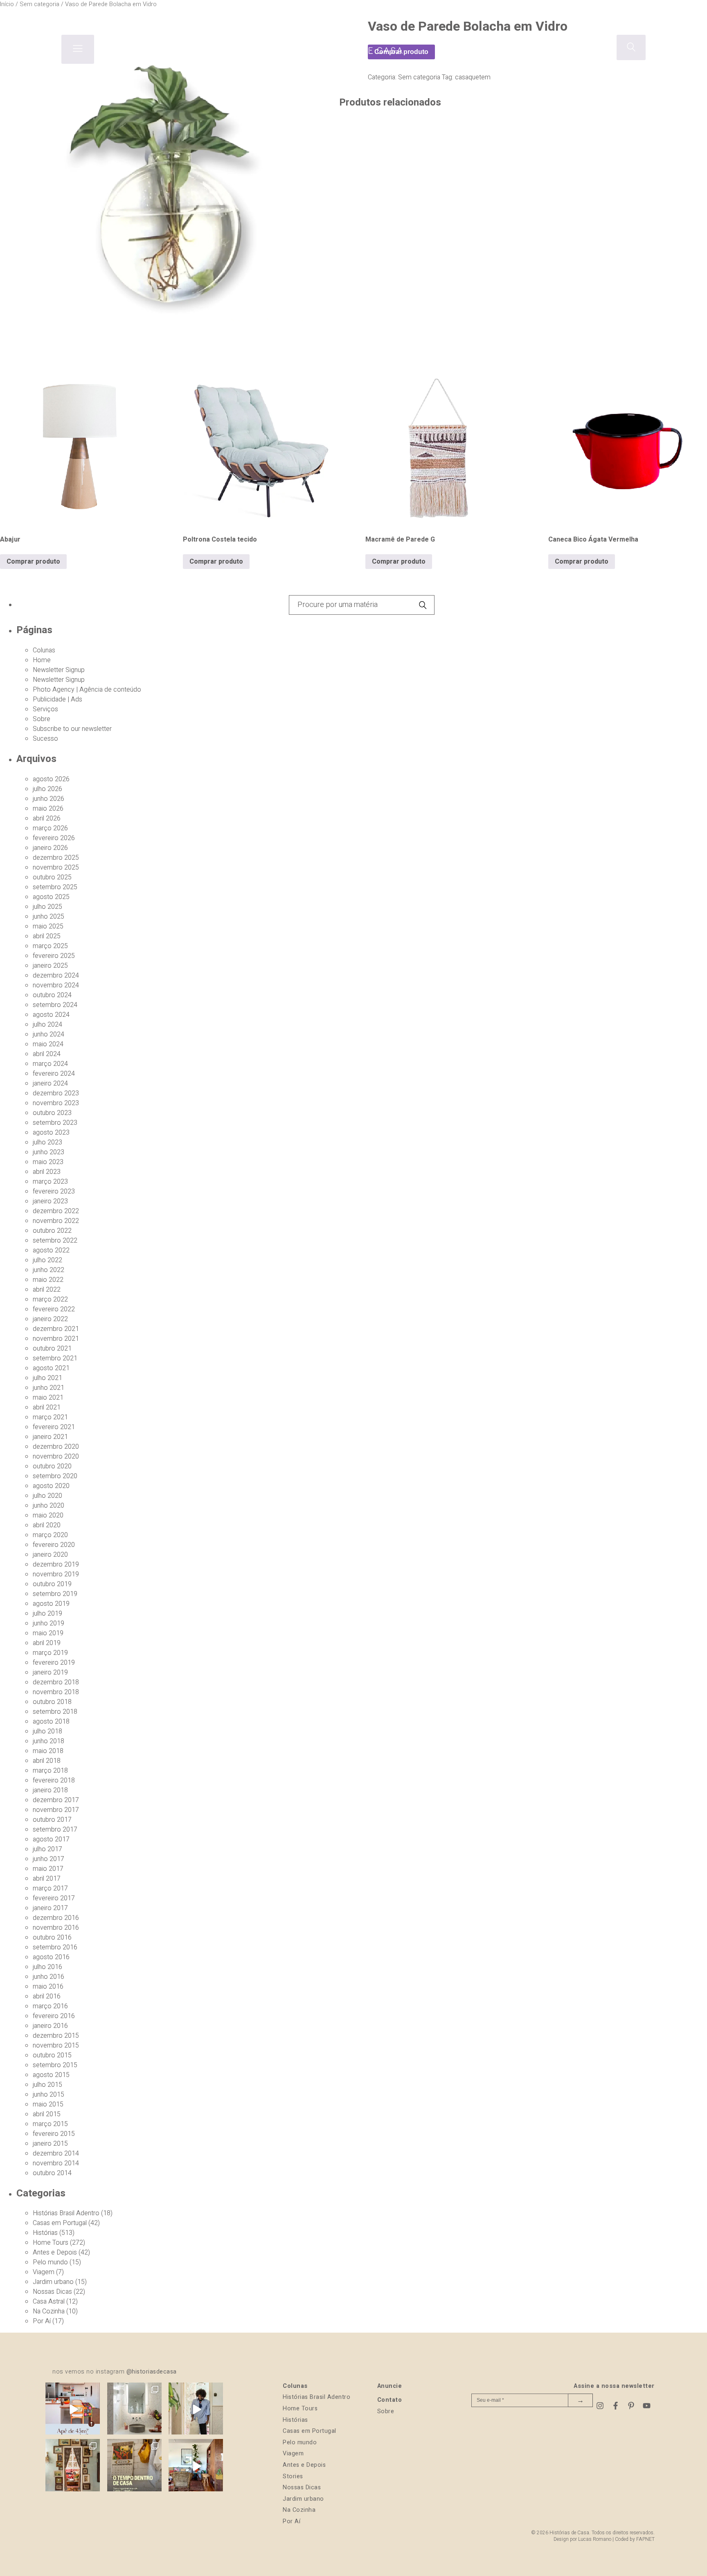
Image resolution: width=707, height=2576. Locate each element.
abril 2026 (47, 818)
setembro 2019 (55, 1594)
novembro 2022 (56, 1221)
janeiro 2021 (50, 1437)
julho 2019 (47, 1614)
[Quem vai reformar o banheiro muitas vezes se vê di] (134, 2410)
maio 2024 (48, 1044)
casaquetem (473, 77)
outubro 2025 (52, 877)
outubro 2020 (52, 1466)
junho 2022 (48, 1270)
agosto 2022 (51, 1250)
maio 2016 (48, 1987)
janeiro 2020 (50, 1555)
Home (42, 660)
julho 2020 (47, 1496)
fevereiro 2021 (54, 1427)
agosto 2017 (51, 1839)
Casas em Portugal (60, 2223)
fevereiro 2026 (54, 838)
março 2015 (50, 2124)
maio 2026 (48, 809)
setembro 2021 (55, 1358)
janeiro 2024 (50, 1083)
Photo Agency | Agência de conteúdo (87, 690)
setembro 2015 (55, 2065)
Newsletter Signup (59, 670)
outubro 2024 (52, 995)
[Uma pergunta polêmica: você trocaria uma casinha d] (196, 2466)
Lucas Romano (595, 2539)
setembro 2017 (55, 1830)
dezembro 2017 (56, 1800)
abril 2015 (47, 2114)
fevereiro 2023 (54, 1191)
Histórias (45, 2233)
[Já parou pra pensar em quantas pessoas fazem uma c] (196, 2410)
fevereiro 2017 (54, 1898)
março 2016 (50, 2006)
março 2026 (50, 828)
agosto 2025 (51, 897)
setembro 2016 (55, 1947)
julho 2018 (47, 1731)
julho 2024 (47, 1025)
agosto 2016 (51, 1957)
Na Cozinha (49, 2311)
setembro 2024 (55, 1005)
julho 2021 (47, 1378)
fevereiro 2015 (54, 2134)
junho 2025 (48, 917)
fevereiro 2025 (54, 956)
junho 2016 (48, 1977)
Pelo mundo (50, 2262)
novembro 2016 (56, 1928)
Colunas (44, 650)
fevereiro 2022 (54, 1309)
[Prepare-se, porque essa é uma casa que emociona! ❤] (73, 2466)
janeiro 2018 (50, 1790)
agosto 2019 (51, 1604)
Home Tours (51, 2243)
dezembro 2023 (56, 1093)
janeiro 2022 (50, 1319)
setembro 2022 (55, 1241)
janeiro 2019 (50, 1672)
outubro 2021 (52, 1349)
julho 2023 (47, 1142)
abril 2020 (47, 1525)
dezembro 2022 (56, 1211)
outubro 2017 (52, 1820)
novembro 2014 (56, 2163)
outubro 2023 (52, 1113)
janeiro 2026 (50, 848)
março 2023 (50, 1182)
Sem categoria (419, 77)
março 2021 (50, 1417)
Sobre (42, 719)
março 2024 (50, 1064)
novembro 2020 (56, 1457)
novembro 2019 (56, 1574)
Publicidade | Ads (57, 699)
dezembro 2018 (56, 1682)
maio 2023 (48, 1162)
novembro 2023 (56, 1103)
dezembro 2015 (56, 2036)
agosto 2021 (51, 1368)
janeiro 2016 (50, 2026)
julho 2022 (47, 1260)
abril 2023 (47, 1172)
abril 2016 (47, 1996)
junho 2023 (48, 1152)
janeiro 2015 (50, 2144)
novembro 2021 (56, 1339)
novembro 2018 (56, 1692)
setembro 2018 (55, 1712)
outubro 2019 (52, 1584)
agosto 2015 (51, 2075)
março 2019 (50, 1653)
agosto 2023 (51, 1133)
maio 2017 (48, 1869)
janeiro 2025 (50, 966)
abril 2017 (47, 1879)
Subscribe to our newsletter (72, 729)
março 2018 (50, 1771)
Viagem (44, 2272)
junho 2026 (48, 799)
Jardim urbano (53, 2282)
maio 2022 (48, 1280)
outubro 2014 (52, 2173)
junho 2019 (48, 1623)
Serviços (45, 709)
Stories (293, 2476)
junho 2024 (48, 1034)
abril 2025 (47, 936)
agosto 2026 (51, 779)
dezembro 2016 (56, 1918)
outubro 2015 (52, 2055)
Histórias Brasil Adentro (66, 2213)
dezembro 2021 (56, 1329)
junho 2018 (48, 1741)
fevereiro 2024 (54, 1074)
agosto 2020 (51, 1486)
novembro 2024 (56, 985)
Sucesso (45, 739)
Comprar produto (33, 562)
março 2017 (50, 1888)
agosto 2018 (51, 1722)
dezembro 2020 (56, 1447)
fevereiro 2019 (54, 1663)
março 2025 (50, 946)
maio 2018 (48, 1751)
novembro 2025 (56, 868)
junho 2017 (48, 1859)
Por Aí (42, 2321)
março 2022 (50, 1299)
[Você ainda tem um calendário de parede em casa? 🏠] (134, 2466)
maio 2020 (48, 1515)
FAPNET (645, 2539)
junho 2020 (48, 1506)
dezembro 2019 (56, 1564)
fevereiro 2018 (54, 1780)
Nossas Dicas (52, 2292)
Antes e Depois (55, 2252)
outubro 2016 (52, 1938)
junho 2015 (48, 2095)
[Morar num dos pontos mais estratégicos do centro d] (73, 2410)
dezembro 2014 (56, 2153)
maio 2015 (48, 2104)
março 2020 (50, 1535)
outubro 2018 (52, 1702)
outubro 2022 (52, 1231)
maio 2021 (48, 1398)
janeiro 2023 (50, 1201)
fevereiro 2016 (54, 2016)
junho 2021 (48, 1388)
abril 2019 (47, 1643)
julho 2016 (47, 1967)
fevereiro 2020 (54, 1545)
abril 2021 (47, 1407)
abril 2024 (47, 1054)
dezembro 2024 (56, 976)
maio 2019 (48, 1633)
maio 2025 (48, 926)
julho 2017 (47, 1849)
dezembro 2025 (56, 858)
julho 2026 (47, 789)
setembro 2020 (55, 1476)
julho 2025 (47, 907)
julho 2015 (47, 2085)
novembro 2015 (56, 2046)
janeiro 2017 (50, 1908)
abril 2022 (47, 1290)
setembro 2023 (55, 1123)
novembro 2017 (56, 1810)
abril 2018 (47, 1761)
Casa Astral (49, 2302)
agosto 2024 (51, 1015)
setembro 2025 (55, 887)
